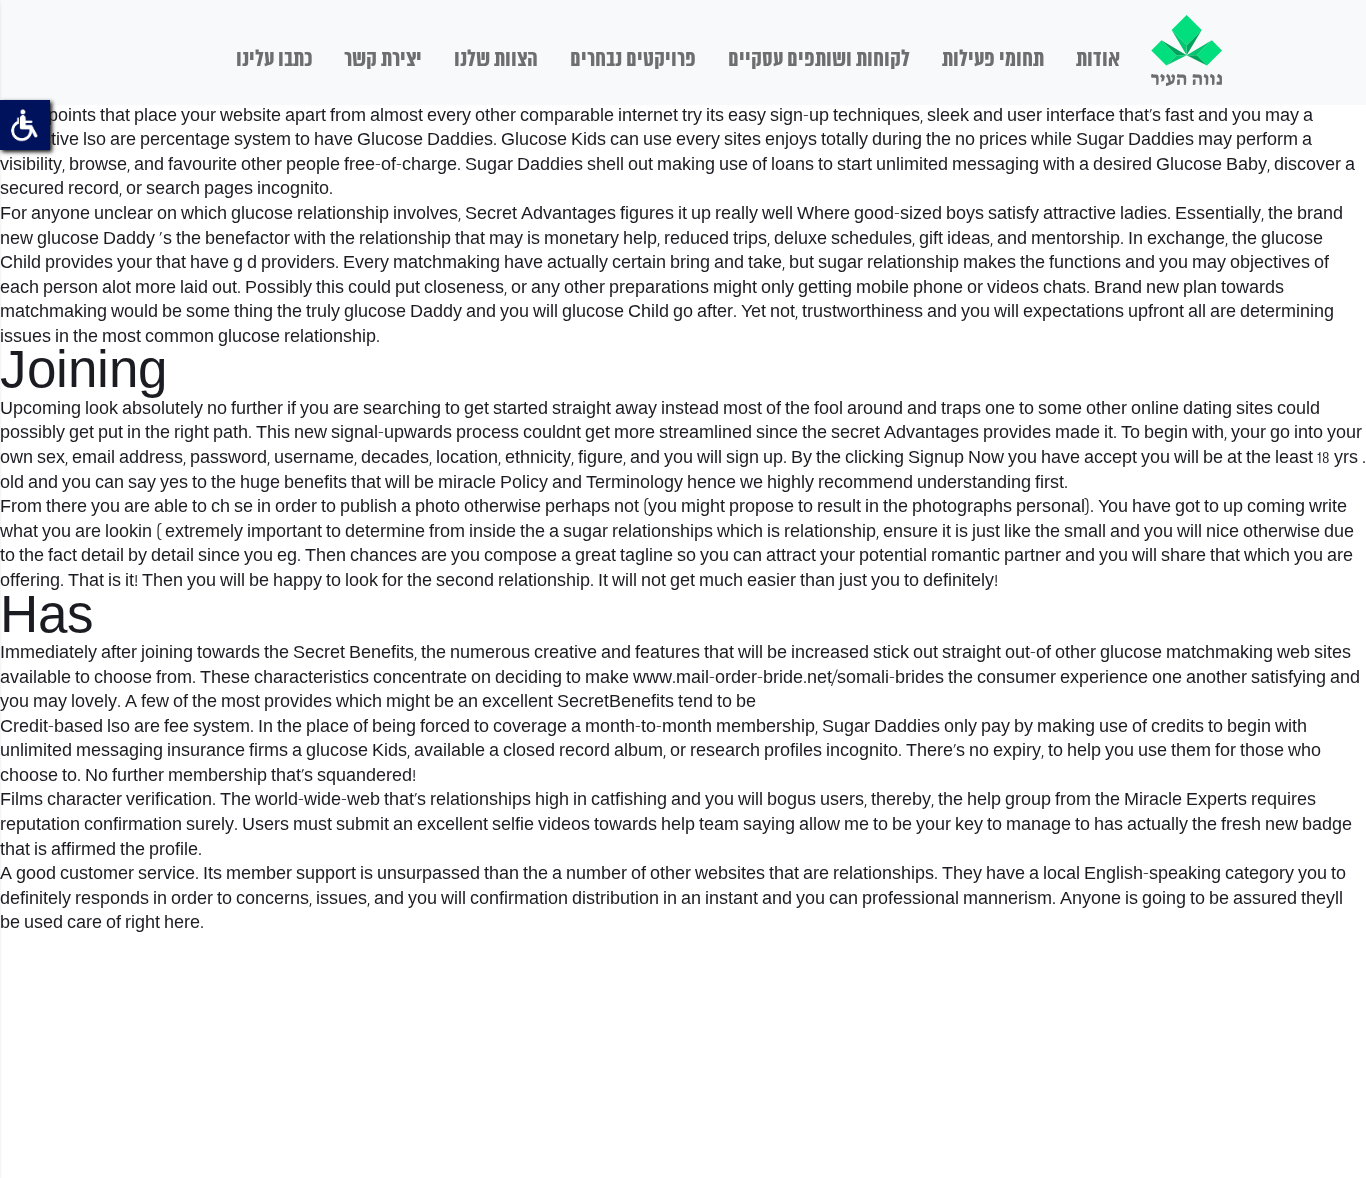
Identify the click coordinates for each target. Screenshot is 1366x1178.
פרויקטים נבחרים (633, 60)
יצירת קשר (383, 60)
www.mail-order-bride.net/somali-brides (788, 678)
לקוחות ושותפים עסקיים (819, 60)
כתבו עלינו (274, 60)
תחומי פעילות (993, 60)
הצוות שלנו (496, 60)
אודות (1098, 60)
